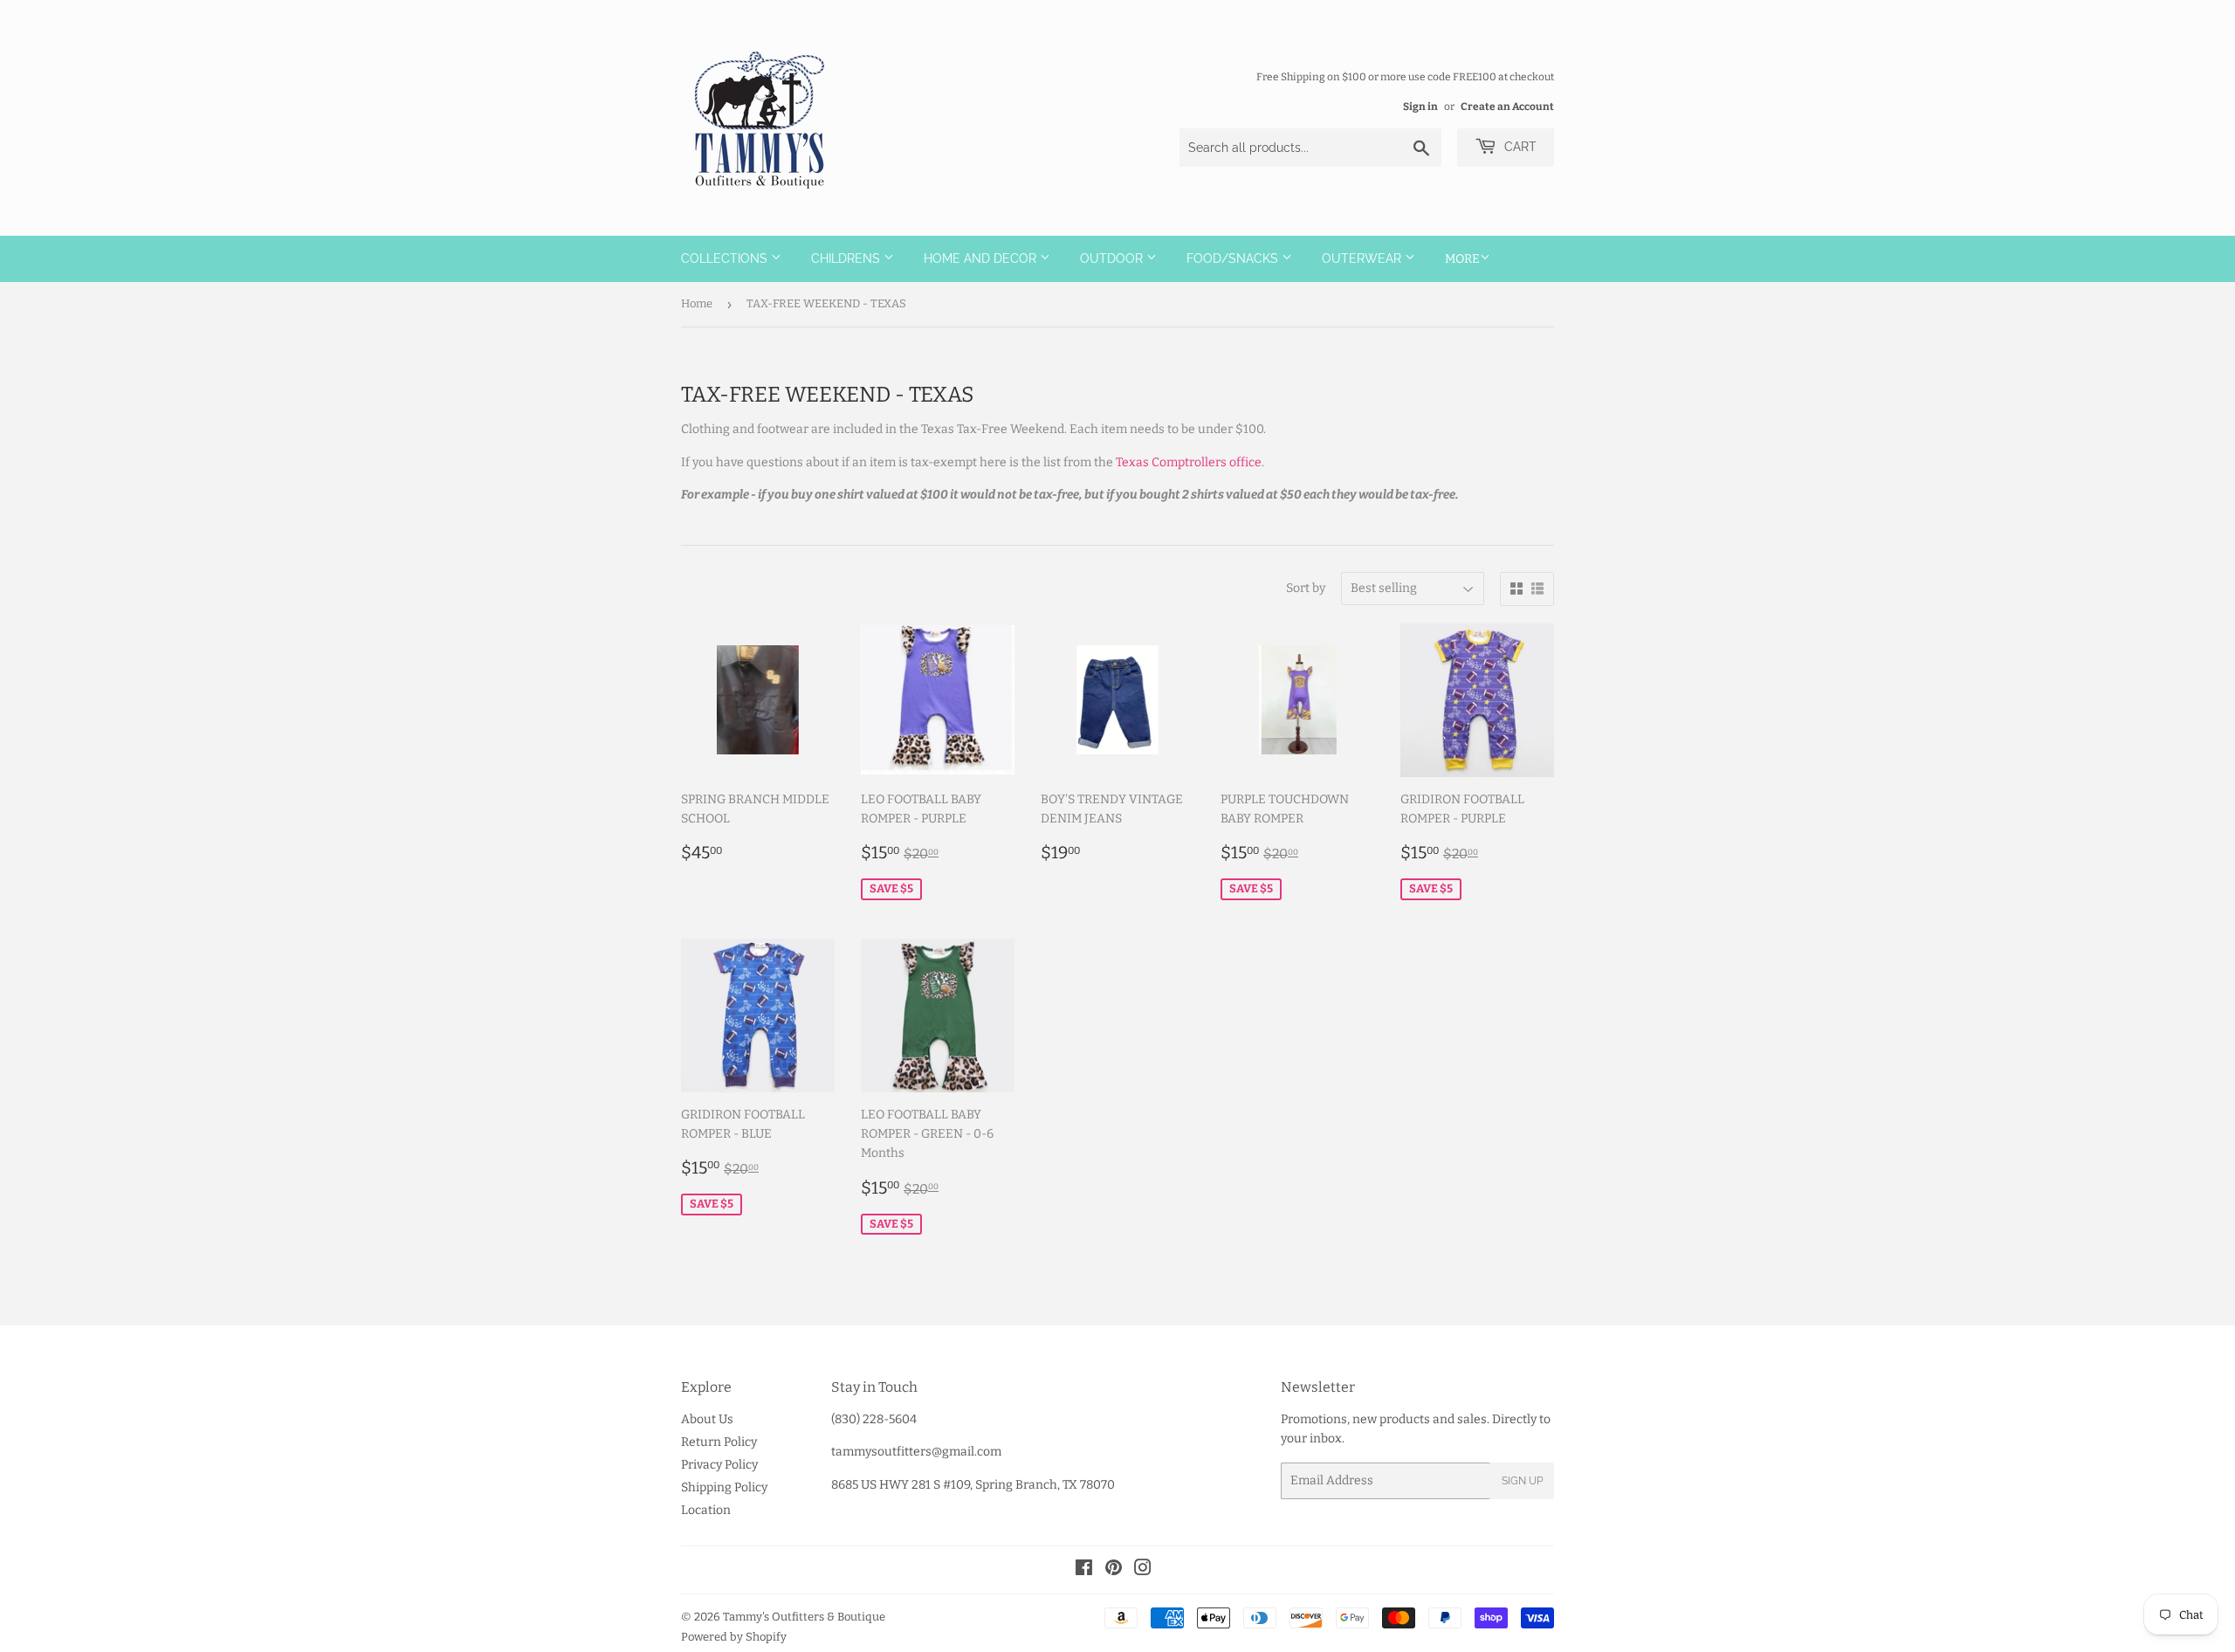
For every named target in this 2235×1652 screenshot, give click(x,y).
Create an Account (1507, 107)
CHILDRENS (847, 258)
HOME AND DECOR (982, 258)
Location (706, 1510)
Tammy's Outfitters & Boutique (804, 1617)
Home (697, 303)
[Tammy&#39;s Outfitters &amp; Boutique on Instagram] (1143, 1570)
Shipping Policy (724, 1487)
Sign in (1420, 107)
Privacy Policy (719, 1465)
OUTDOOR (1113, 258)
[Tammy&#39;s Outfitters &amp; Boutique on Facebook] (1084, 1570)
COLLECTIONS (726, 258)
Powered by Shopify (734, 1637)
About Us (707, 1419)
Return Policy (719, 1442)
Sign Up (1522, 1481)
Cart (1519, 147)
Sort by (1306, 588)
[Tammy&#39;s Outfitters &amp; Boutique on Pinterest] (1114, 1570)
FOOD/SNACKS (1234, 258)
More (1462, 259)
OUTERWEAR (1363, 258)
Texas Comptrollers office (1189, 462)
